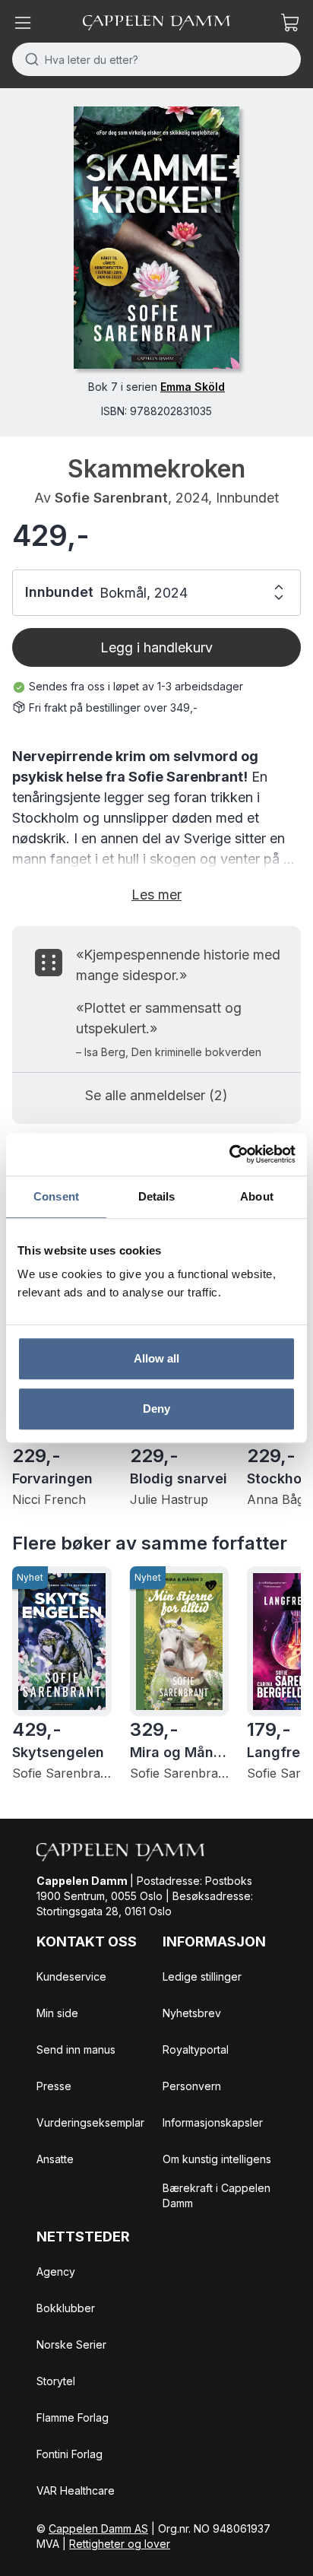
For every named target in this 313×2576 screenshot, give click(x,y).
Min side (57, 2013)
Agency (56, 2271)
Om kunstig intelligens (217, 2159)
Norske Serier (71, 2344)
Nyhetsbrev (192, 2013)
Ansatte (55, 2159)
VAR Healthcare (76, 2490)
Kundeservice (71, 1976)
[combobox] (156, 59)
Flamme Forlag (73, 2417)
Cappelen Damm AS (98, 2528)
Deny (156, 1409)
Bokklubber (66, 2308)
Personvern (192, 2086)
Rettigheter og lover (120, 2544)
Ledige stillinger (202, 1976)
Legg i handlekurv (156, 647)
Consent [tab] (56, 1196)
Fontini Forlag (70, 2454)
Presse (54, 2086)
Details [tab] (157, 1196)
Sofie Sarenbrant (111, 498)
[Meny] (23, 23)
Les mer (156, 895)
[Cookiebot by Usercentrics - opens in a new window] (229, 1154)
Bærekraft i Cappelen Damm (217, 2195)
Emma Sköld (193, 387)
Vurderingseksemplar (90, 2122)
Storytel (56, 2381)
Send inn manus (76, 2049)
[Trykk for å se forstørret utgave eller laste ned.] (156, 238)
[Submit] (28, 59)
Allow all (157, 1358)
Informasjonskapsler (213, 2122)
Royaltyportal (196, 2049)
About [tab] (257, 1196)
